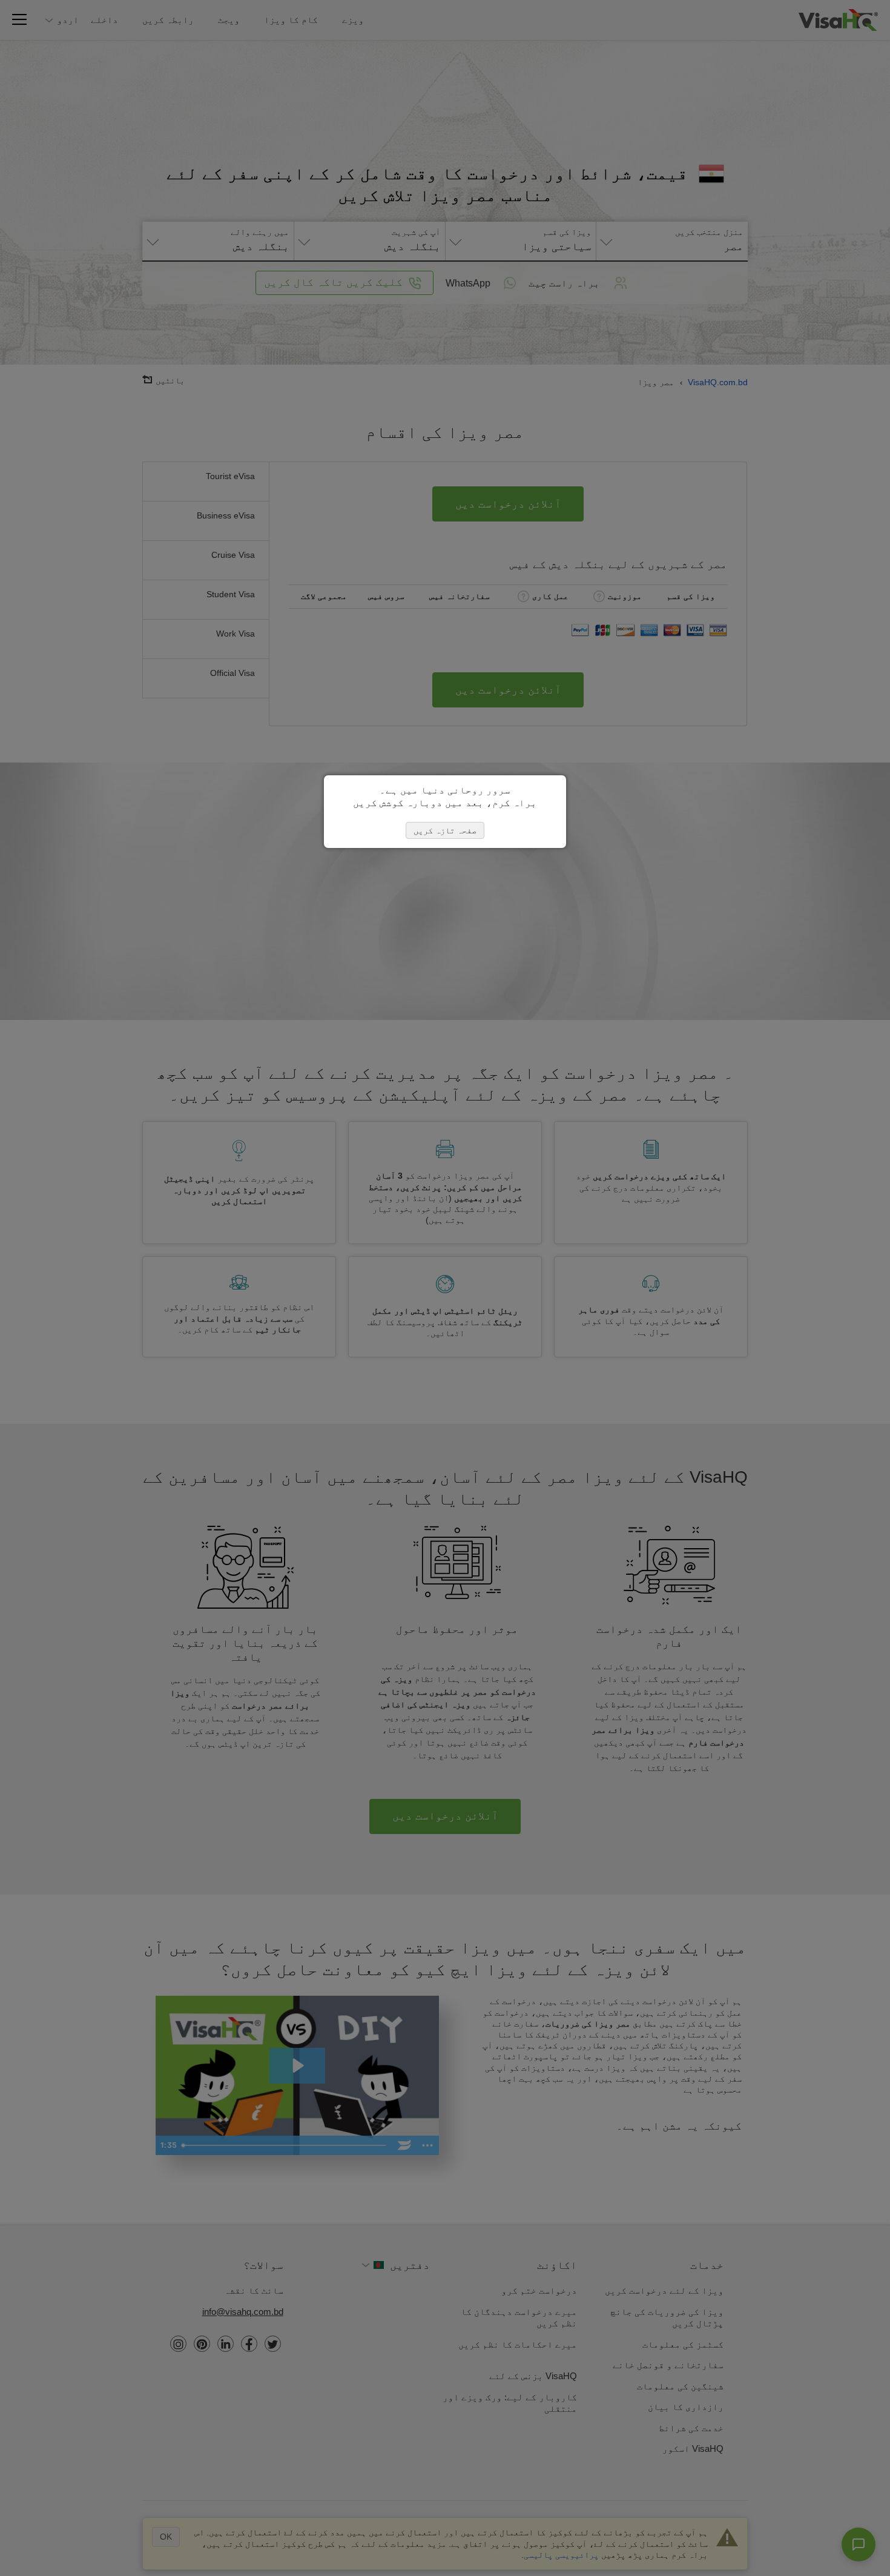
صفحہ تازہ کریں (445, 830)
